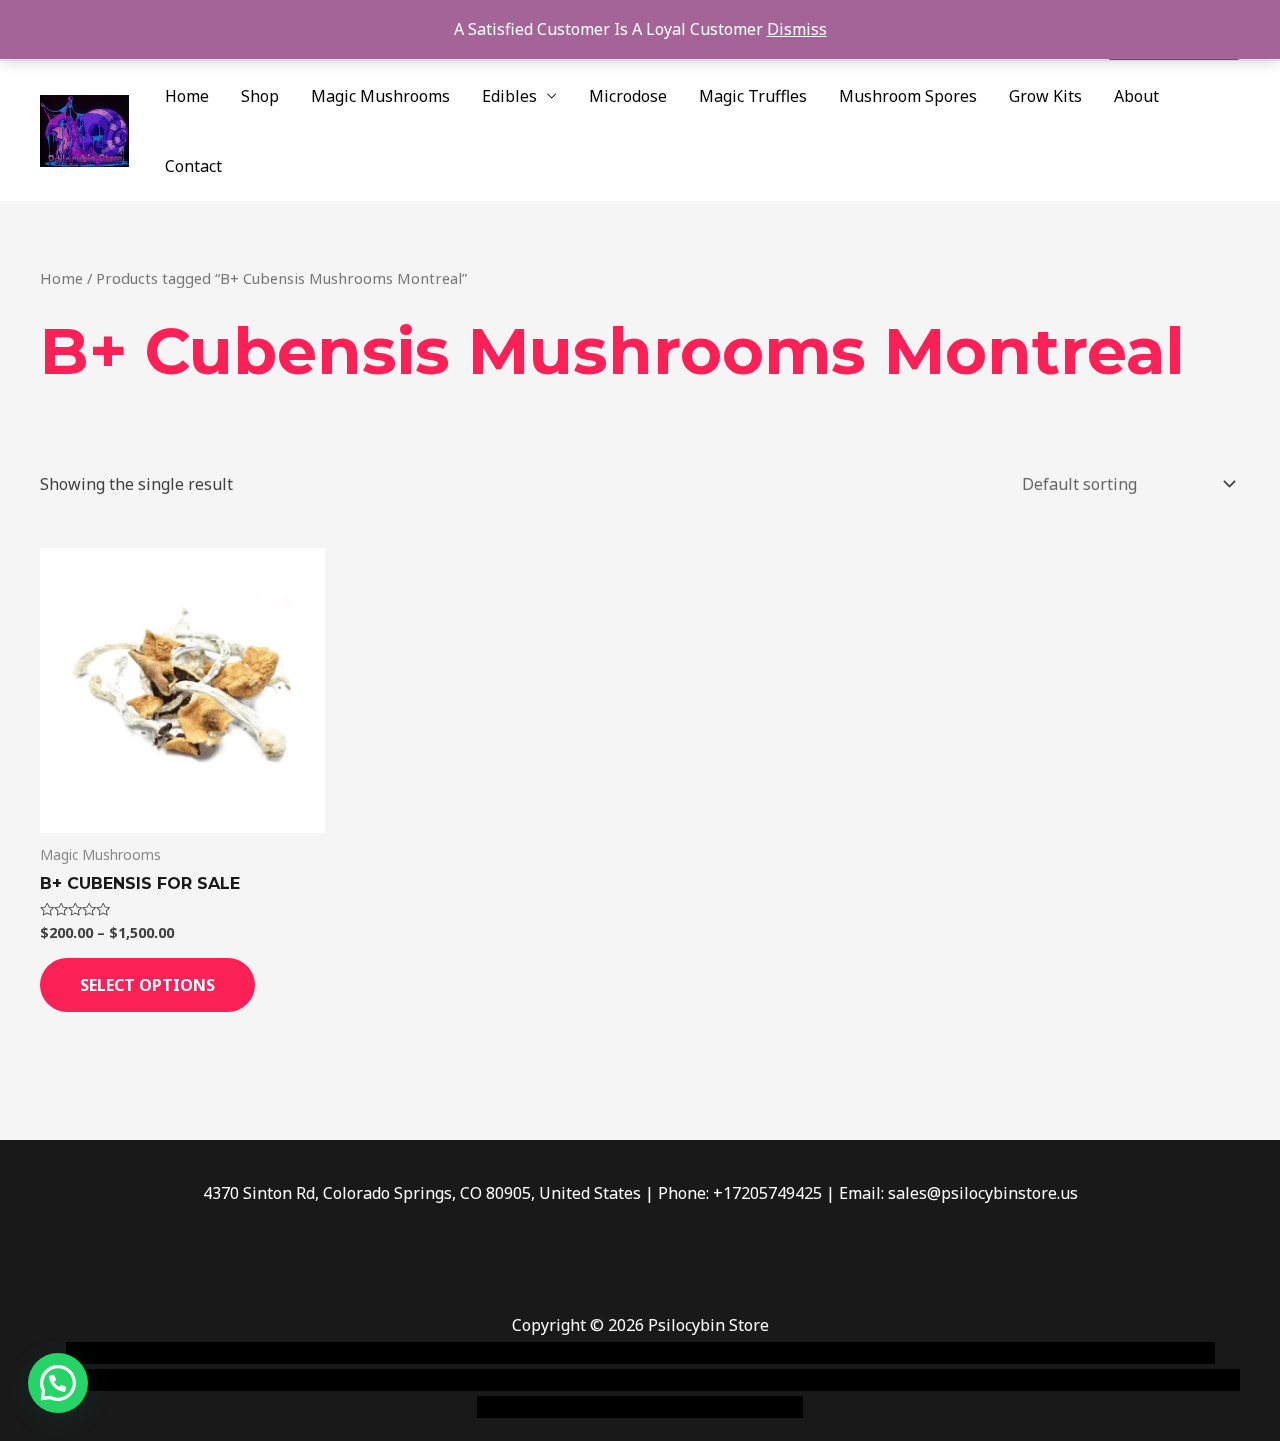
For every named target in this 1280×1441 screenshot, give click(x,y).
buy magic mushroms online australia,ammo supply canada (927, 1353)
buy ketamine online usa (607, 1353)
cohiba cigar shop (778, 1380)
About (1136, 96)
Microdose (628, 96)
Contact (193, 166)
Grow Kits (1045, 96)
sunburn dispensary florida (451, 1380)
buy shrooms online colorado (236, 1380)
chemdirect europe (285, 1353)
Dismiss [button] (797, 29)
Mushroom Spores (908, 96)
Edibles (509, 96)
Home (187, 96)
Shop (260, 96)
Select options (147, 985)
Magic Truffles (753, 96)
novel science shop (136, 1353)
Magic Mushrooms (380, 96)
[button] (58, 1383)
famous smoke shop (435, 1353)
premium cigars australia (943, 1380)
